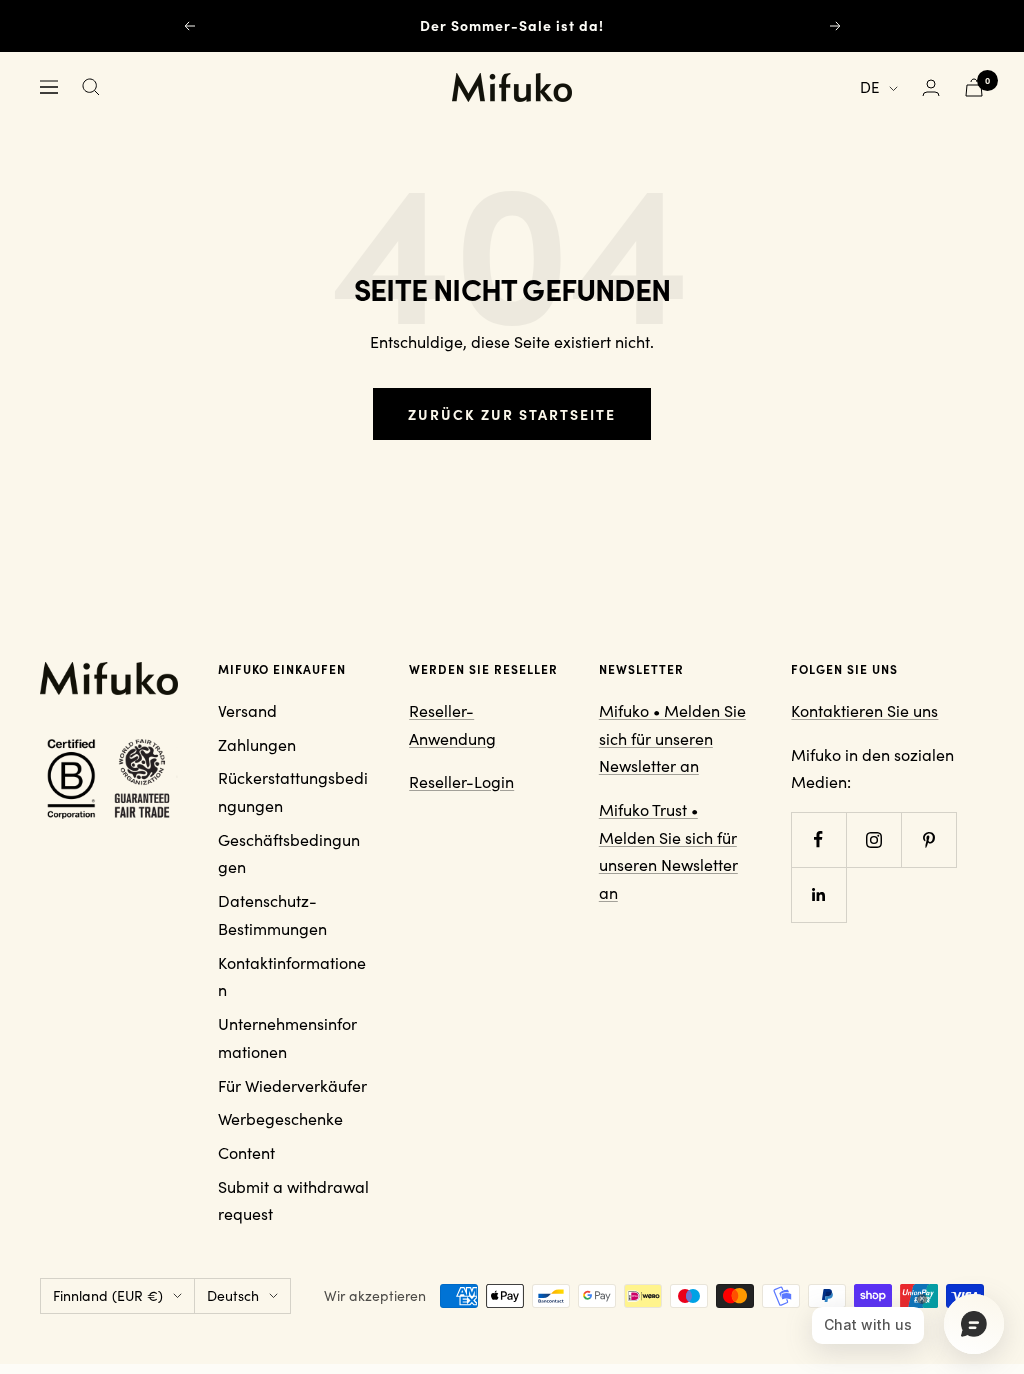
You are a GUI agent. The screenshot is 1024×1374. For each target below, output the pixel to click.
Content (246, 1152)
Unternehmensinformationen (287, 1037)
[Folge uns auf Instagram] (873, 839)
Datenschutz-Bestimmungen (272, 914)
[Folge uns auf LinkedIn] (818, 894)
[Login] (931, 87)
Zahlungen (257, 744)
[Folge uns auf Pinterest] (928, 839)
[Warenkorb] (974, 87)
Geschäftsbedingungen (289, 853)
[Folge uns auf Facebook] (818, 839)
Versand (247, 710)
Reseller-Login (461, 781)
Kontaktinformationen (292, 976)
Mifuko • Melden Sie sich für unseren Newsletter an (672, 738)
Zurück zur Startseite (512, 414)
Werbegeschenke (280, 1118)
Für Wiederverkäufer (292, 1085)
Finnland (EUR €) (108, 1295)
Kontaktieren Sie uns (864, 710)
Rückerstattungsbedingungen (293, 791)
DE (869, 87)
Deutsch (233, 1295)
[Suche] (91, 87)
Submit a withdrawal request (293, 1200)
